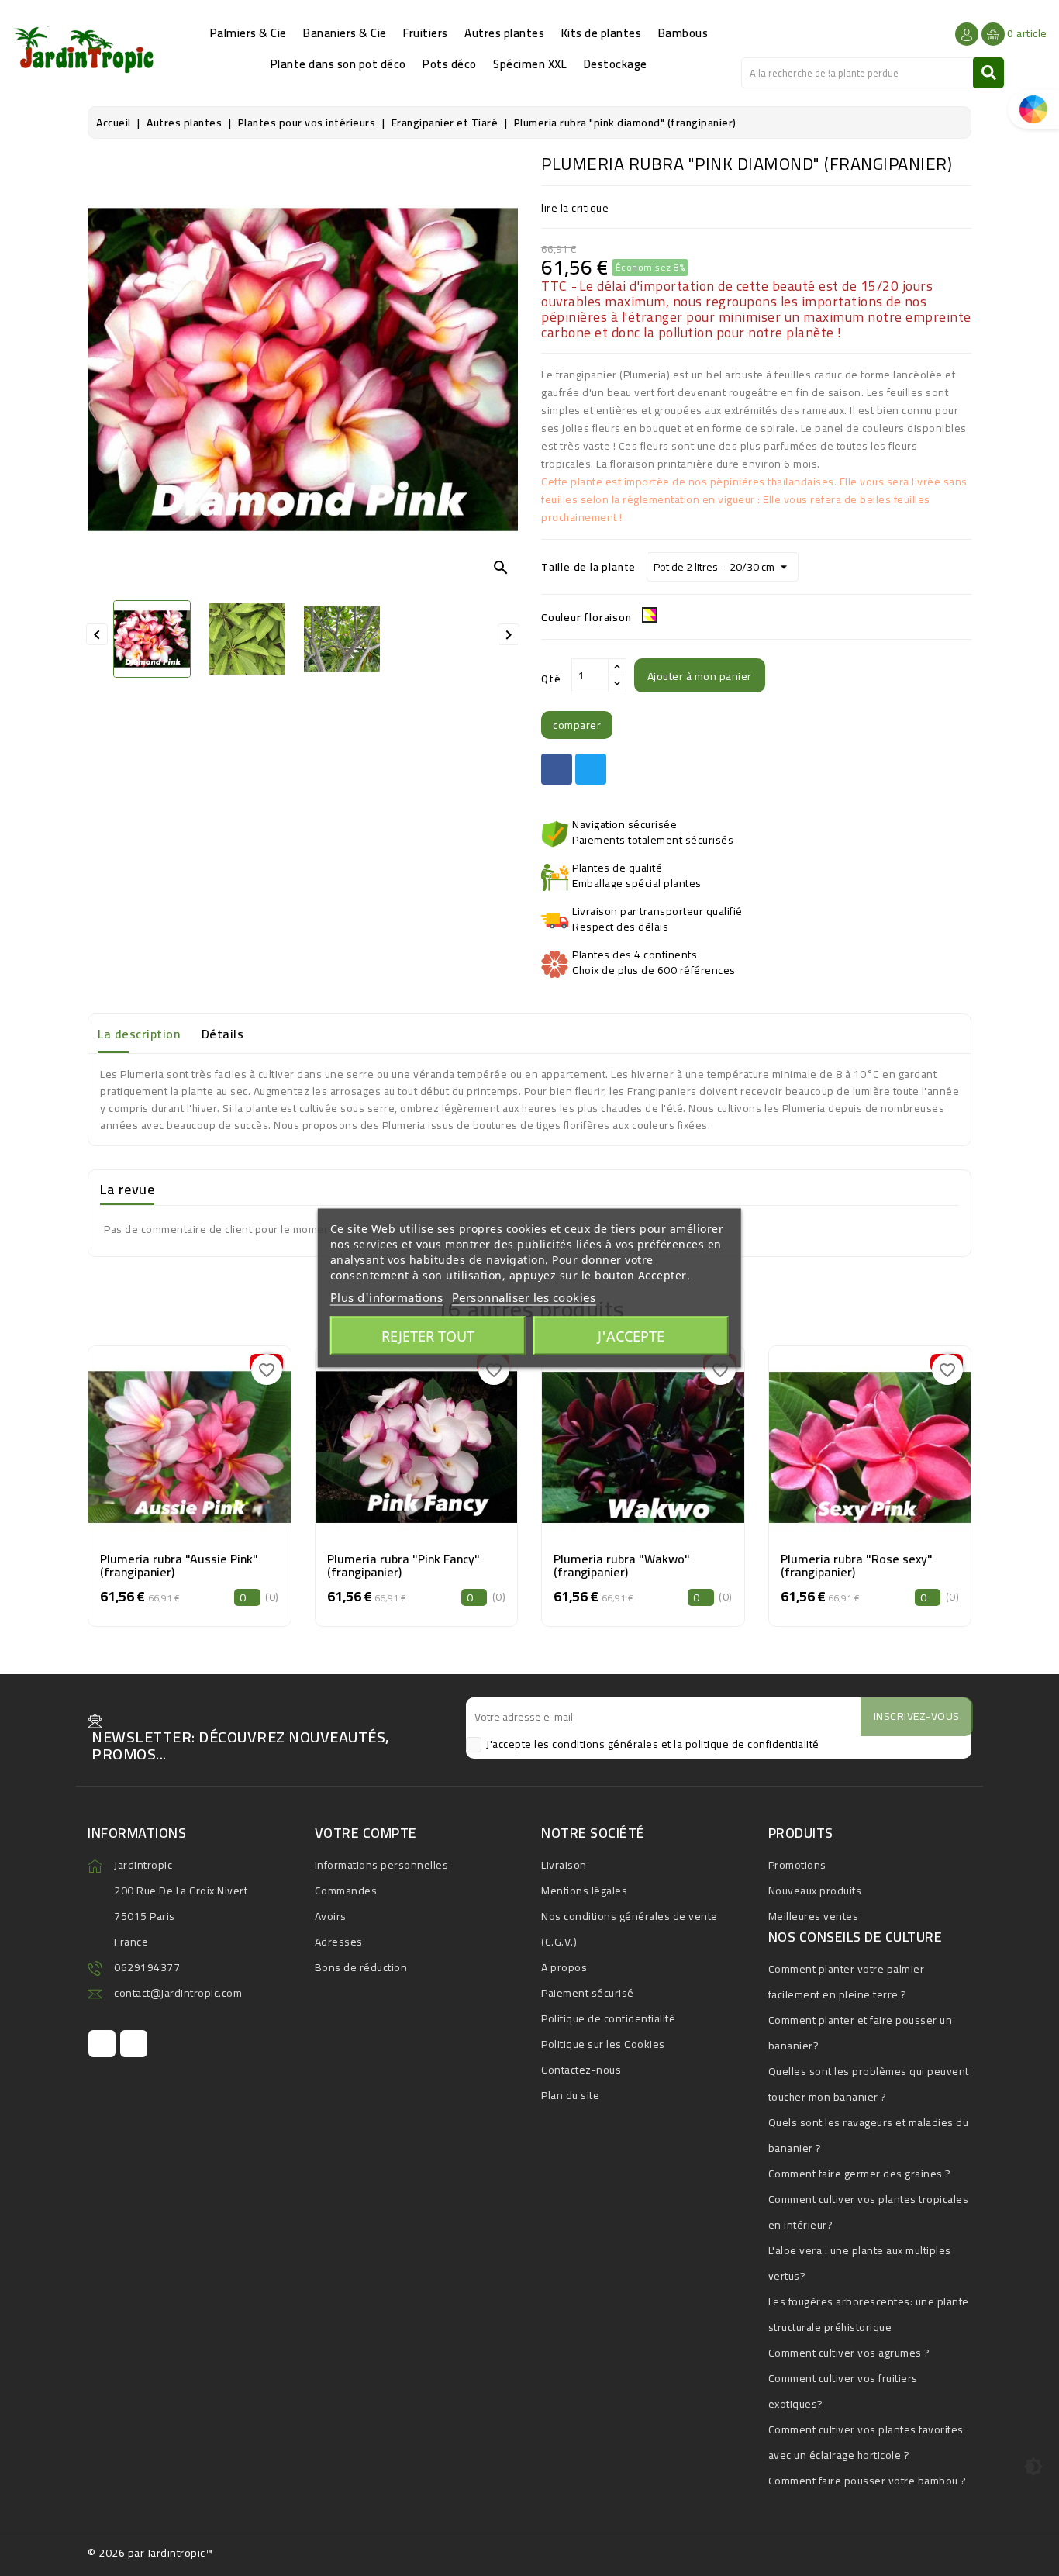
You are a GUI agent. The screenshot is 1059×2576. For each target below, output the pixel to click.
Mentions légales (584, 1891)
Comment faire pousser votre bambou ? (868, 2481)
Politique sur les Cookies (603, 2044)
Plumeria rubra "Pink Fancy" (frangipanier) (404, 1566)
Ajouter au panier (190, 1480)
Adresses (339, 1942)
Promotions (797, 1865)
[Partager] (557, 769)
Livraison (564, 1865)
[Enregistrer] (225, 1442)
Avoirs (331, 1916)
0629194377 (147, 1967)
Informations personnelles (382, 1865)
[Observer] (189, 1442)
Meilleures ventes (814, 1916)
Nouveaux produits (815, 1891)
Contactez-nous (581, 2070)
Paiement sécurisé (588, 1993)
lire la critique (575, 208)
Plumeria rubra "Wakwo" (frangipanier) (622, 1566)
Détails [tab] (223, 1034)
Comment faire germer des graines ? (860, 2174)
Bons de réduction (361, 1967)
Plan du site (570, 2095)
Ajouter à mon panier (700, 676)
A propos (564, 1967)
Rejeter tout (428, 1336)
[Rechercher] (988, 73)
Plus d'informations (387, 1297)
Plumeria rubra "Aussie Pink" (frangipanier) (179, 1566)
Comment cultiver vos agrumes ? (849, 2353)
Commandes (346, 1891)
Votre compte (366, 1833)
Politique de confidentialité (608, 2018)
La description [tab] (139, 1034)
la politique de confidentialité (747, 1744)
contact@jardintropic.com (178, 1993)
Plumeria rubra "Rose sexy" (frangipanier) (857, 1566)
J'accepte (631, 1336)
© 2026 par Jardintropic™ (150, 2553)
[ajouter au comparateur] (154, 1442)
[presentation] (91, 1473)
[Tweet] (591, 769)
